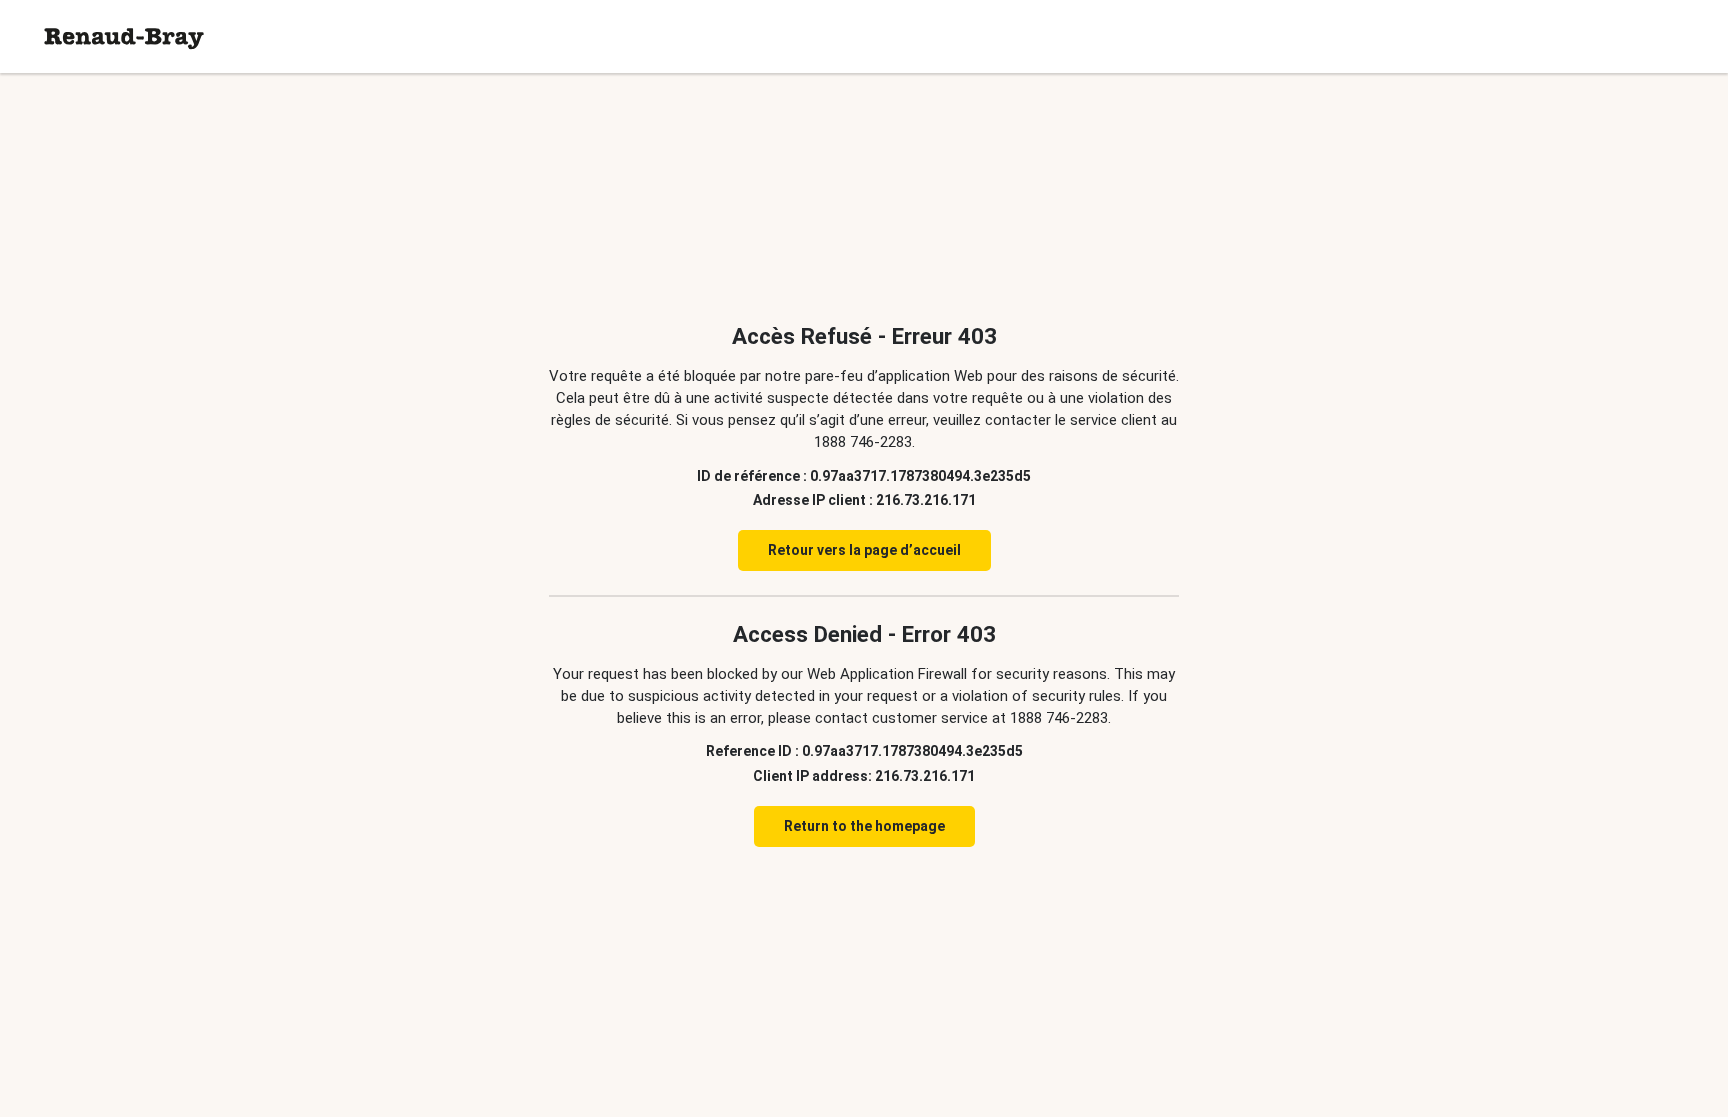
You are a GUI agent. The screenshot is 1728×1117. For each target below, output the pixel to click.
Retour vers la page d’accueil (864, 550)
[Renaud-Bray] (124, 36)
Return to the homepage (864, 826)
